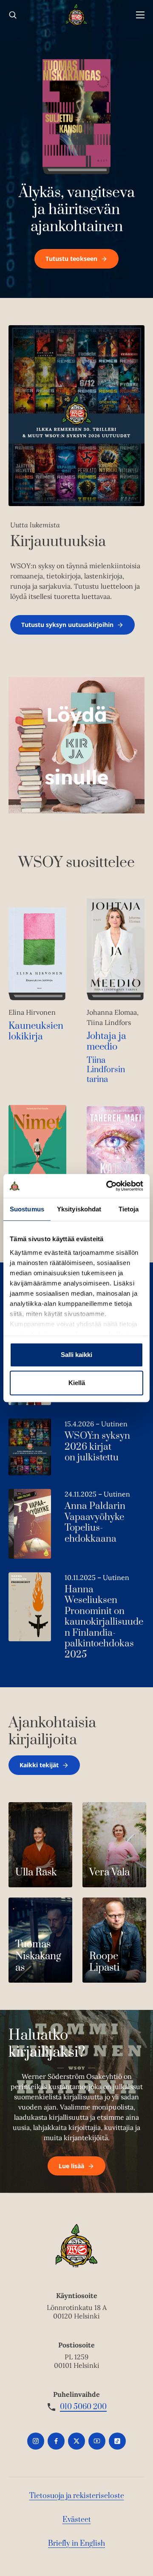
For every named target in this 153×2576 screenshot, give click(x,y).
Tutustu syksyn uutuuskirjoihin (67, 625)
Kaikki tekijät (39, 1765)
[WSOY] (77, 15)
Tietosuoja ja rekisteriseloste (77, 2496)
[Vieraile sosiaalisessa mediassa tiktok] (117, 2441)
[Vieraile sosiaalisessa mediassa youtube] (97, 2441)
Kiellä (77, 1383)
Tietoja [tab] (129, 1209)
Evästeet (77, 2520)
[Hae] (13, 15)
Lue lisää (71, 2166)
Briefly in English (76, 2544)
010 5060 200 (83, 2407)
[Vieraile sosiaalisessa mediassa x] (76, 2441)
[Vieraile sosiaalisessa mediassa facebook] (56, 2441)
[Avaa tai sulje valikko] (140, 15)
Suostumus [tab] (27, 1209)
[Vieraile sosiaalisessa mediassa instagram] (36, 2441)
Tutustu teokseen (71, 259)
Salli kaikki (76, 1355)
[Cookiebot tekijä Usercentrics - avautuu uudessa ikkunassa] (108, 1186)
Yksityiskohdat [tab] (79, 1209)
